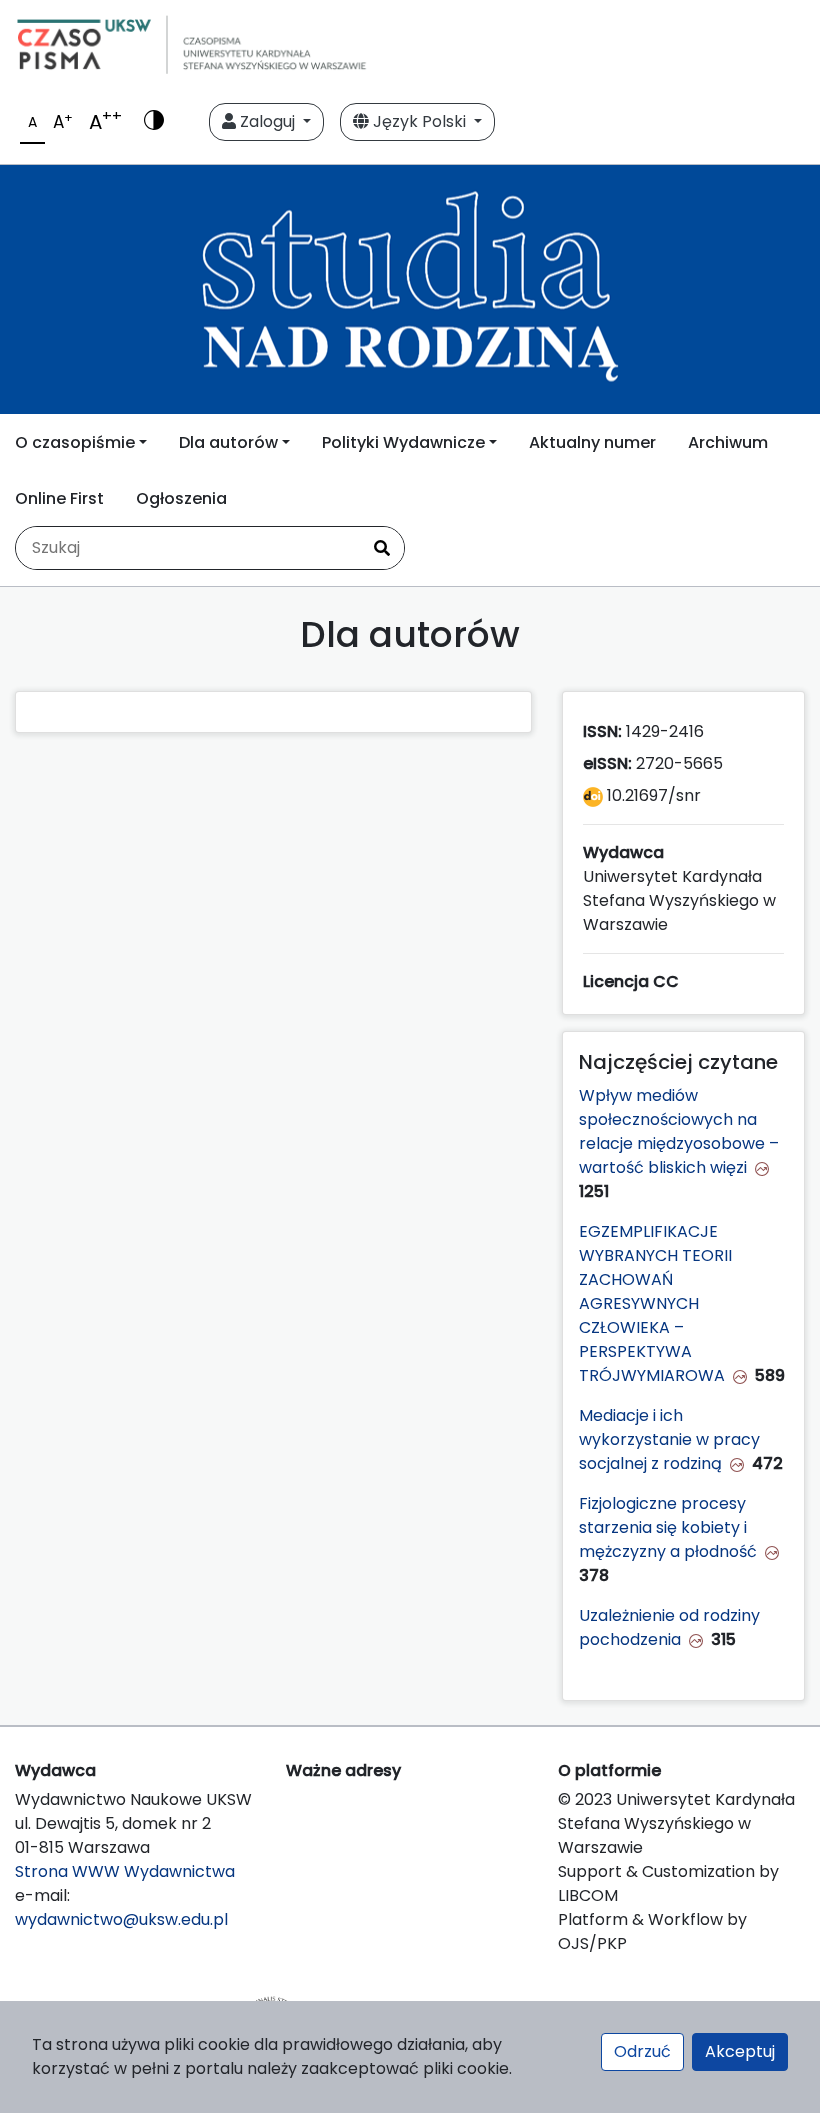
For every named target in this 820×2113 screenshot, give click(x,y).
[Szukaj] (382, 548)
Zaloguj (267, 121)
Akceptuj (740, 2051)
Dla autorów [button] (228, 442)
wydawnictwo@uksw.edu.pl (121, 1919)
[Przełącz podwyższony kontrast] (154, 122)
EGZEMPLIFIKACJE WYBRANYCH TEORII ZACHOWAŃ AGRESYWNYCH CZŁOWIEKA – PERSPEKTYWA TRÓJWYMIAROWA (655, 1303)
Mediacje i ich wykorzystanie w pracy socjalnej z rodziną (669, 1439)
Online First (59, 498)
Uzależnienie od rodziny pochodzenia (669, 1627)
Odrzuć (642, 2051)
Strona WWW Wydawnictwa (125, 1871)
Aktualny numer (592, 442)
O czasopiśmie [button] (75, 442)
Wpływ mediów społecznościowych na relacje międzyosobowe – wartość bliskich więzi (679, 1131)
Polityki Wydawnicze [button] (403, 442)
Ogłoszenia (181, 498)
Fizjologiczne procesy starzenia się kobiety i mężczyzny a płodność (668, 1527)
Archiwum (728, 442)
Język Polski (419, 121)
